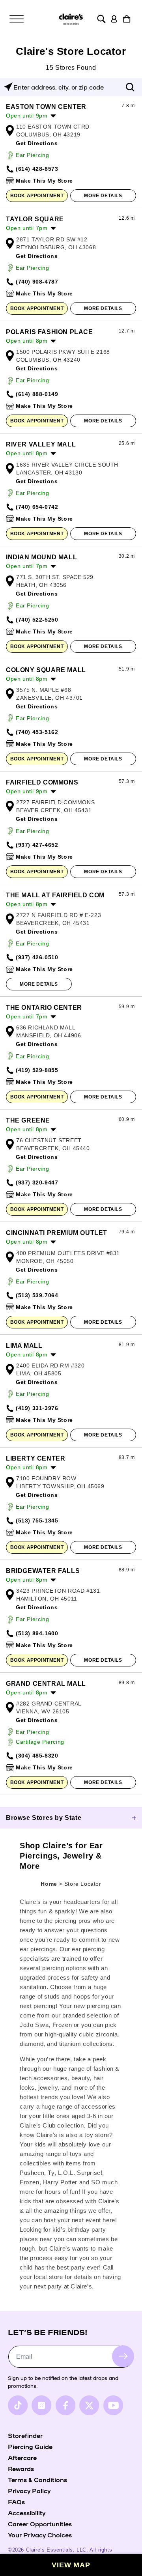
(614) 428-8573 (37, 169)
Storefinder (25, 2435)
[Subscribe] (123, 2356)
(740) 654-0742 (37, 507)
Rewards (21, 2468)
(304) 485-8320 (37, 1756)
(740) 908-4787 (37, 282)
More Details (103, 196)
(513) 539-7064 (37, 1295)
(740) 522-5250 (37, 620)
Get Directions (37, 143)
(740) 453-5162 (37, 732)
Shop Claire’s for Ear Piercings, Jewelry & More (61, 1856)
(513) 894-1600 (37, 1633)
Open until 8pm (27, 341)
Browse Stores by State (44, 1818)
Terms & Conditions (37, 2479)
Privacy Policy (29, 2490)
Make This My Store (44, 181)
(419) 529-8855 (37, 1070)
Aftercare (22, 2457)
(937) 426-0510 (37, 957)
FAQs (16, 2501)
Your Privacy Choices (40, 2535)
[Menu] (17, 19)
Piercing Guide (30, 2446)
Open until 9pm (27, 116)
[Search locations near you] (8, 87)
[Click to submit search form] (130, 87)
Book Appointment (37, 196)
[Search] (101, 19)
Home (49, 1884)
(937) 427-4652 (37, 845)
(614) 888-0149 (37, 394)
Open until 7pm (27, 228)
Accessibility (27, 2512)
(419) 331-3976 (37, 1408)
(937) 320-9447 (37, 1182)
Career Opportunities (40, 2524)
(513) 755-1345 (37, 1521)
